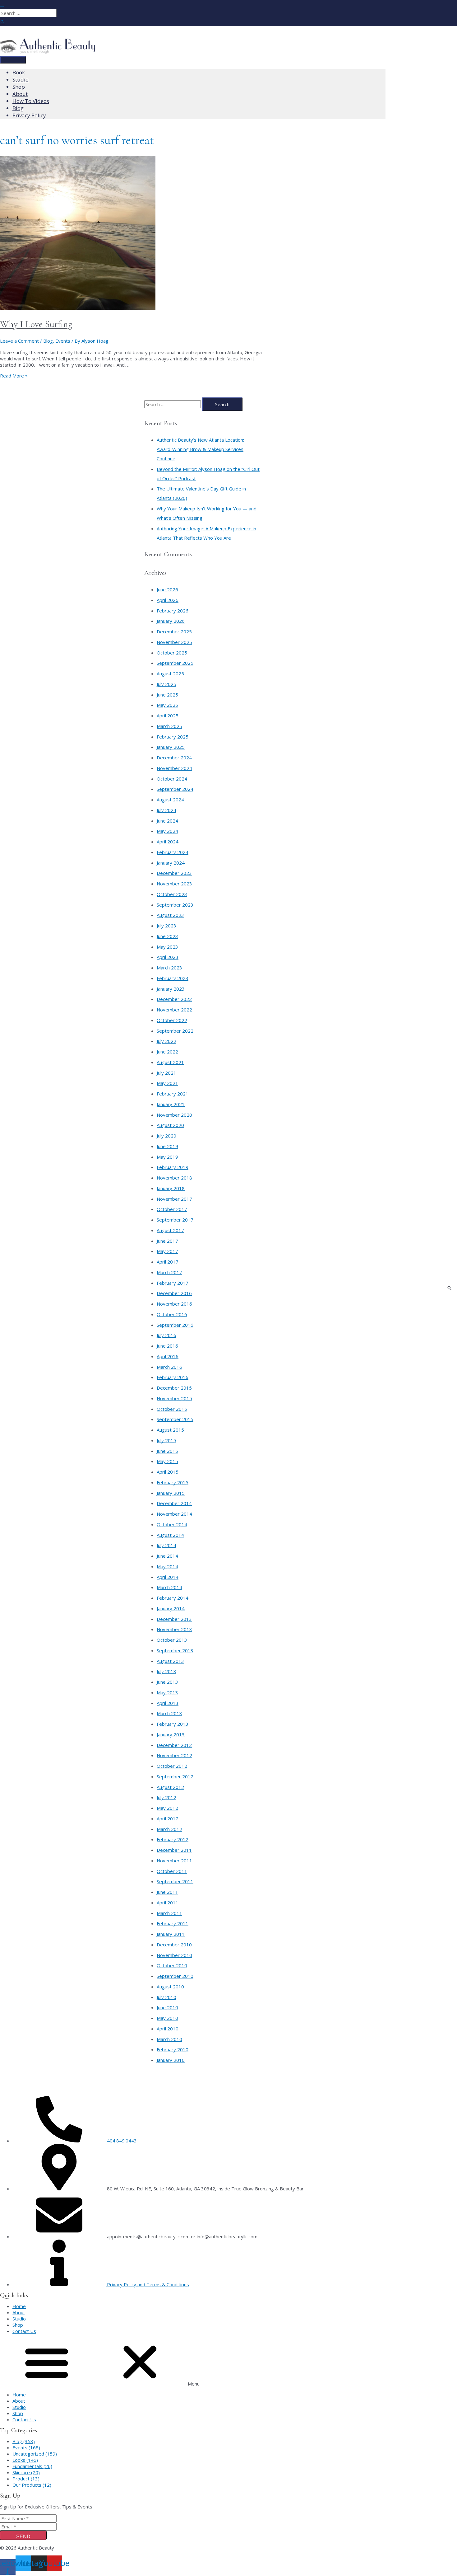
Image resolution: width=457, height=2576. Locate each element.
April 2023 (168, 957)
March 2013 (169, 1713)
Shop (18, 2325)
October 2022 (172, 1020)
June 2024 (167, 821)
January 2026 (171, 621)
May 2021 (167, 1083)
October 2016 (172, 1314)
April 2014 (168, 1577)
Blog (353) (24, 2441)
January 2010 (171, 2060)
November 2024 (174, 768)
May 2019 (167, 1157)
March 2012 (169, 1829)
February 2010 (173, 2049)
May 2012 (167, 1808)
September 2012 (175, 1776)
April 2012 (168, 1818)
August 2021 (170, 1062)
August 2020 (170, 1125)
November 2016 (174, 1304)
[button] (228, 2363)
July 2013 (166, 1671)
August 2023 (170, 915)
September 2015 (175, 1419)
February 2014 (173, 1598)
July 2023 (166, 926)
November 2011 (174, 1860)
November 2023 (174, 884)
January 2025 (171, 747)
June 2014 (167, 1556)
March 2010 (169, 2039)
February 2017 (173, 1283)
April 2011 (168, 1903)
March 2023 (169, 968)
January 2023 (171, 989)
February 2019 (173, 1167)
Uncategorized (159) (35, 2454)
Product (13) (26, 2479)
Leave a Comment (19, 341)
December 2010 (174, 1945)
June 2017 (167, 1241)
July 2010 (166, 1997)
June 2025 (167, 695)
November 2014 (174, 1514)
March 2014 (169, 1587)
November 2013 (174, 1629)
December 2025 (174, 631)
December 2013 (174, 1619)
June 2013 (167, 1682)
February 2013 (173, 1724)
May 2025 (167, 705)
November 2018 (174, 1178)
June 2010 (167, 2007)
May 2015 (167, 1461)
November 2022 (174, 1010)
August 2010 (170, 1987)
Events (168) (26, 2447)
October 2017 (172, 1209)
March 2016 (169, 1367)
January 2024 (171, 863)
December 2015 (174, 1388)
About (19, 2312)
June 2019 (167, 1146)
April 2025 (168, 716)
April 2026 (168, 600)
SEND (23, 2537)
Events (63, 341)
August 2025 (170, 673)
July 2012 (166, 1797)
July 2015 (166, 1440)
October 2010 (172, 1965)
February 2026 (173, 611)
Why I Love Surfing (36, 324)
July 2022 (166, 1041)
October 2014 (172, 1524)
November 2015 (174, 1398)
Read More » (14, 376)
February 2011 (173, 1923)
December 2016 (174, 1293)
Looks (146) (25, 2460)
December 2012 (174, 1745)
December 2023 (174, 873)
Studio (19, 2319)
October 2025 (172, 653)
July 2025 (166, 684)
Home (19, 2306)
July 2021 (166, 1073)
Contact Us (24, 2331)
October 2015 (172, 1409)
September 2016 (175, 1325)
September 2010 (175, 1976)
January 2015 (171, 1493)
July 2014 (166, 1545)
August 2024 (170, 800)
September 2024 (175, 789)
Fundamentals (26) (32, 2466)
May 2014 (167, 1566)
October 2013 (172, 1640)
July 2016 (166, 1335)
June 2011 (167, 1892)
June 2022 (167, 1052)
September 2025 (175, 663)
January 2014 (171, 1608)
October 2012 (172, 1766)
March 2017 (169, 1272)
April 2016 (168, 1356)
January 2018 (171, 1188)
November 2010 (174, 1955)
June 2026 (167, 589)
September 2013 (175, 1650)
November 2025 (174, 642)
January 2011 (171, 1934)
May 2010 (167, 2018)
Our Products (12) (32, 2485)
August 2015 (170, 1430)
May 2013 (167, 1692)
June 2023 (167, 936)
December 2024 (174, 758)
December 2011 (174, 1850)
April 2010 (168, 2029)
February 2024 (173, 852)
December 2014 (174, 1503)
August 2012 (170, 1787)
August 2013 (170, 1661)
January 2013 (171, 1734)
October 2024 (172, 779)
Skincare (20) (26, 2472)
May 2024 (167, 831)
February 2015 (173, 1482)
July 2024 (166, 810)
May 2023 (167, 947)
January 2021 (171, 1104)
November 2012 (174, 1755)
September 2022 (175, 1031)
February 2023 (173, 978)
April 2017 (168, 1262)
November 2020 (174, 1115)
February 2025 (173, 737)
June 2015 (167, 1451)
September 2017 (175, 1220)
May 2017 (167, 1251)
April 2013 (168, 1703)
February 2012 (173, 1839)
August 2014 (170, 1535)
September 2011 (175, 1881)
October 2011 (172, 1871)
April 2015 (168, 1472)
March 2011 (169, 1913)
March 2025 (169, 726)
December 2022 (174, 999)
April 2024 (168, 842)
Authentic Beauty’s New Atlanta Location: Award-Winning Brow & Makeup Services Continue (200, 449)
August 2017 (170, 1230)
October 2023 (172, 894)
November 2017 (174, 1199)
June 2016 (167, 1346)
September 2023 (175, 905)
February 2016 (173, 1377)
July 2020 (166, 1136)
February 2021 (173, 1094)
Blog (48, 341)
